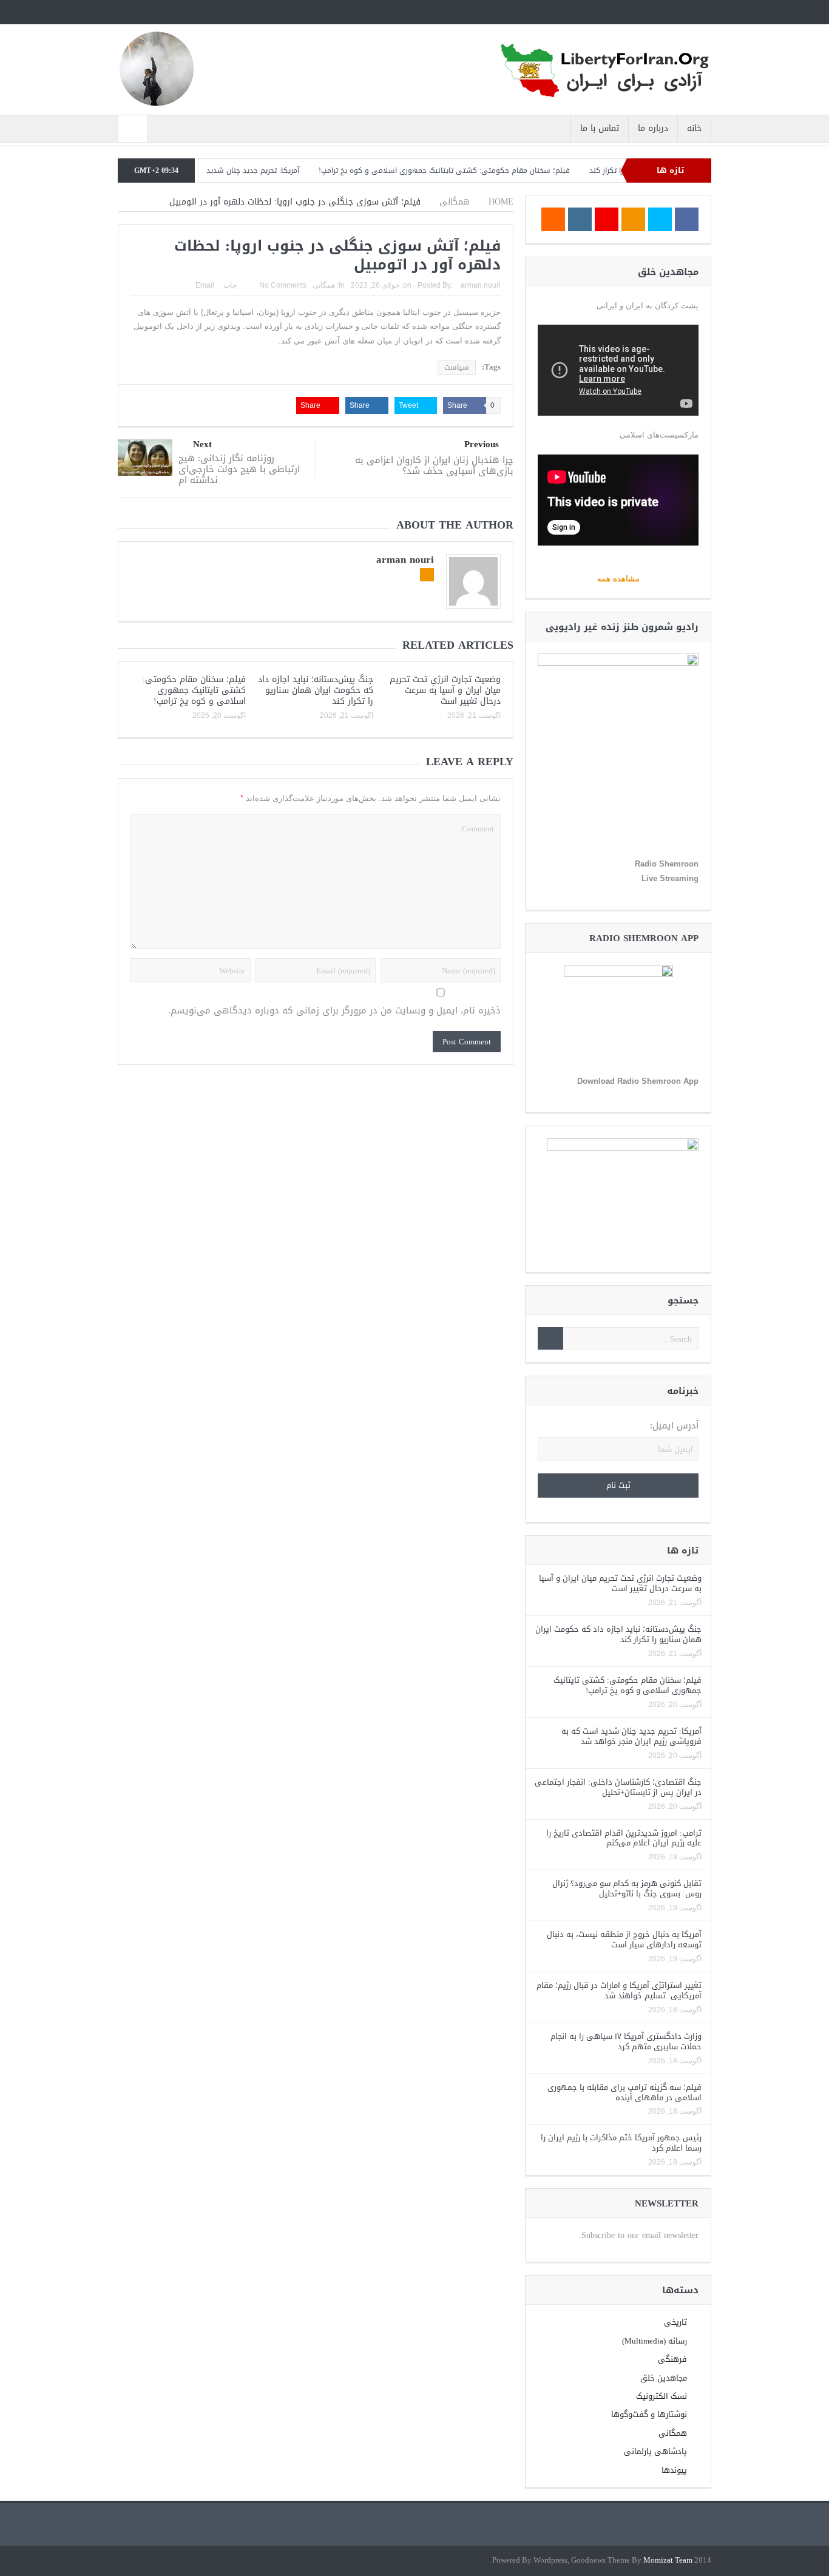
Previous (482, 445)
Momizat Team (668, 2561)
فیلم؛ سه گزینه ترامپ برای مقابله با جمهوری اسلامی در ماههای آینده (624, 2092)
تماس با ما (600, 128)
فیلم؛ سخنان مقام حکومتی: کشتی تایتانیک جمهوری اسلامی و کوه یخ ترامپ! (487, 171)
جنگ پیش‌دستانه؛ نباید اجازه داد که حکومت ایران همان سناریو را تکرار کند (316, 690)
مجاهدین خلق (664, 2378)
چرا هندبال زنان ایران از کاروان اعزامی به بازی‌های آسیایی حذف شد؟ (434, 465)
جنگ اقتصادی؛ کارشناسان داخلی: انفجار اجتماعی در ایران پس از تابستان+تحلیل (618, 1787)
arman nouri (481, 285)
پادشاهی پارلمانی (655, 2451)
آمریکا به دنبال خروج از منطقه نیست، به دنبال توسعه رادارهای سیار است (624, 1939)
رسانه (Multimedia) (655, 2341)
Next (202, 445)
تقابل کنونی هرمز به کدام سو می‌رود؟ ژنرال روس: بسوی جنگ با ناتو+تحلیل (627, 1888)
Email (205, 285)
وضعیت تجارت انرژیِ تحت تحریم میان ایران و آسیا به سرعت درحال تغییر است (445, 690)
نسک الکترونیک (662, 2396)
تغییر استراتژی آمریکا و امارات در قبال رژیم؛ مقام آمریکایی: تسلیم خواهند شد (619, 1990)
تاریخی (675, 2322)
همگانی (324, 285)
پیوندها (674, 2470)
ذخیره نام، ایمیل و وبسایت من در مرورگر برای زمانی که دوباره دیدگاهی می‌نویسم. (334, 1011)
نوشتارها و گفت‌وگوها (649, 2414)
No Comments (283, 285)
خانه (694, 128)
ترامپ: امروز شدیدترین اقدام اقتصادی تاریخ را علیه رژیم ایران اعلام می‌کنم (624, 1838)
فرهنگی (672, 2359)
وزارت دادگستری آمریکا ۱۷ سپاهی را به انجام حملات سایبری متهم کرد (626, 2041)
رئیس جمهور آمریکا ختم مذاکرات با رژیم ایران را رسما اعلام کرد (621, 2143)
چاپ (230, 285)
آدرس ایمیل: (674, 1426)
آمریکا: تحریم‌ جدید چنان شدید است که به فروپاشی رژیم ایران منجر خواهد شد (220, 171)
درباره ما (653, 128)
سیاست (457, 367)
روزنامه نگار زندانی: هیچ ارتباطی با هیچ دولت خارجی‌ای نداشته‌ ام (239, 469)
